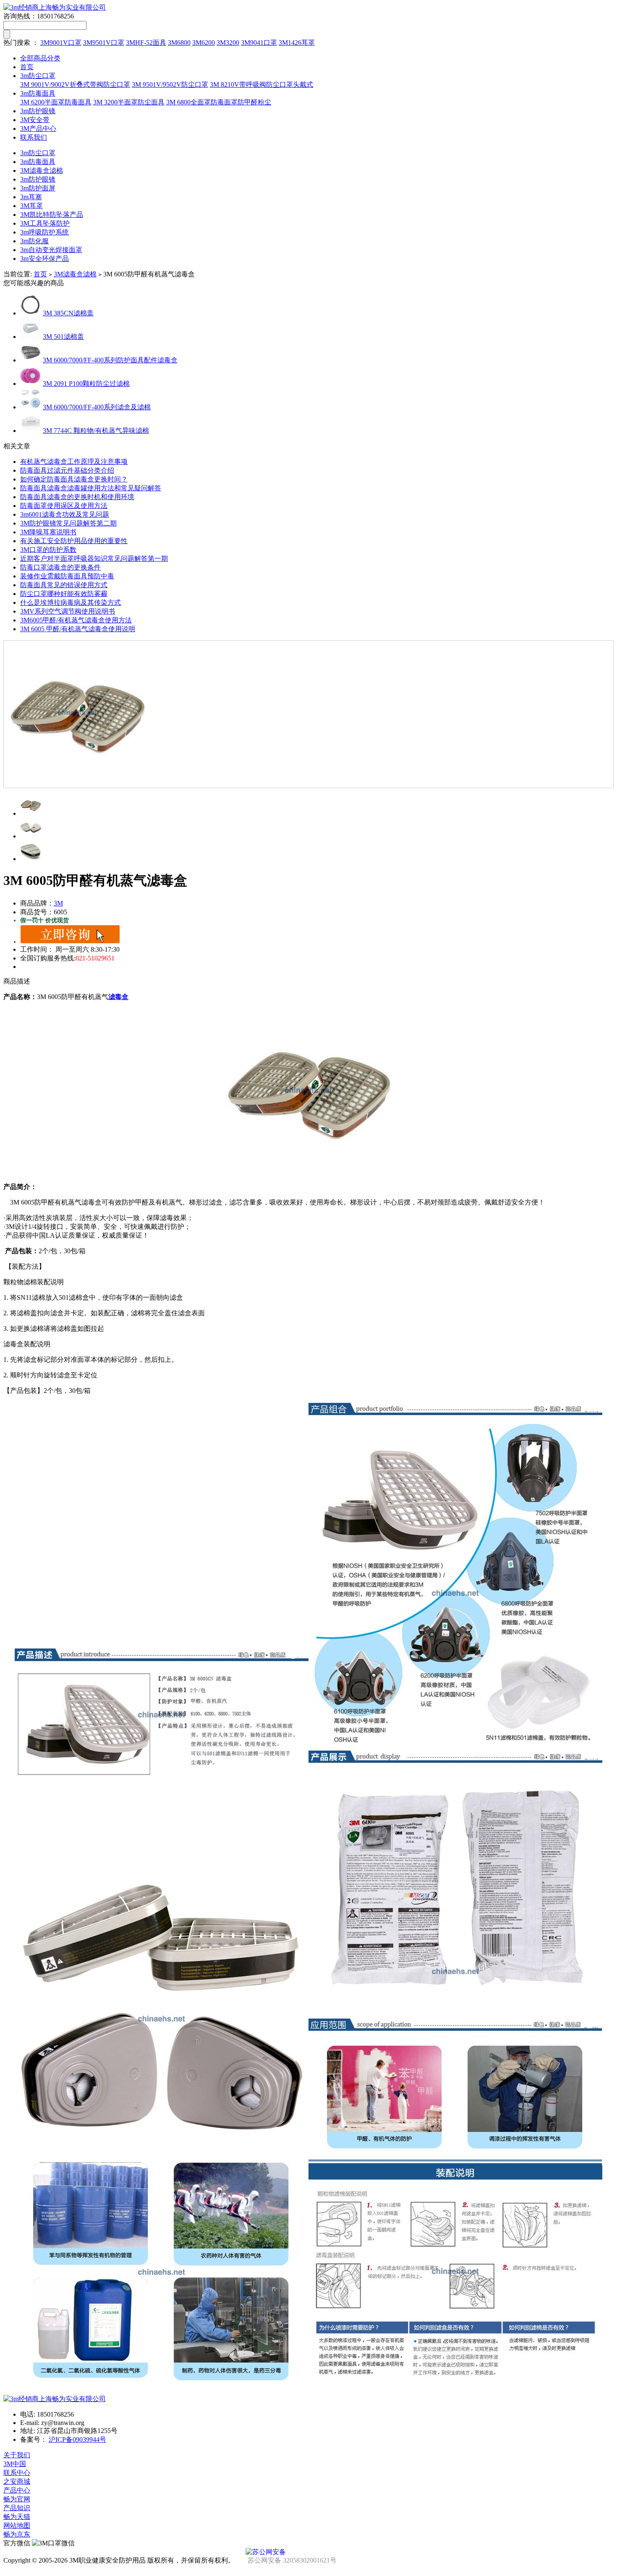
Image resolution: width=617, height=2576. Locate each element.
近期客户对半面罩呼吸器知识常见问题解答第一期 (94, 558)
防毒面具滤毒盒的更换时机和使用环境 (77, 497)
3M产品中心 (38, 129)
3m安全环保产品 (44, 259)
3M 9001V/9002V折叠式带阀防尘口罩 (75, 85)
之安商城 (17, 2481)
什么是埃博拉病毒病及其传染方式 (71, 602)
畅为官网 (17, 2499)
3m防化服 (34, 241)
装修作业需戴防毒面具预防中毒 (67, 576)
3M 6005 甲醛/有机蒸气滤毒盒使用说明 (78, 629)
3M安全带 (35, 120)
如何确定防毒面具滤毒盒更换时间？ (74, 479)
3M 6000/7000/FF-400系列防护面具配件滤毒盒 (110, 360)
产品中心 (17, 2490)
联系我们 (34, 137)
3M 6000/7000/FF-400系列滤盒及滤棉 (97, 407)
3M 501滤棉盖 (63, 337)
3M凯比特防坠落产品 (52, 215)
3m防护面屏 (38, 188)
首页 (27, 67)
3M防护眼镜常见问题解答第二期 (68, 523)
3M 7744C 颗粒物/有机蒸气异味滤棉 (96, 431)
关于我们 (17, 2455)
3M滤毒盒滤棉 (42, 170)
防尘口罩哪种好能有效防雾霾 (64, 594)
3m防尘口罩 (38, 76)
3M (58, 903)
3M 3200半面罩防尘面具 (129, 102)
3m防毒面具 (38, 93)
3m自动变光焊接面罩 (51, 250)
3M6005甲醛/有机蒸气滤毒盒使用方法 (76, 620)
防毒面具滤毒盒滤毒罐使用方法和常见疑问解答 (91, 488)
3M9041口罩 (259, 43)
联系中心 (17, 2473)
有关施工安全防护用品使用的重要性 (74, 541)
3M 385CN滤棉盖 (68, 313)
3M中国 (15, 2464)
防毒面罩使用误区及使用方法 (64, 506)
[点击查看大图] (308, 714)
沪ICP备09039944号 (77, 2439)
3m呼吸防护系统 (44, 232)
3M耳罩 (31, 206)
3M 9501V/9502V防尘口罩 (170, 85)
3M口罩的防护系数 (48, 550)
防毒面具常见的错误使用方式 (64, 585)
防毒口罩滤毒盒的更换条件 (60, 567)
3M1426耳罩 (297, 43)
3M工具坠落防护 (45, 223)
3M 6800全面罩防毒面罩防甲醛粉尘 (219, 102)
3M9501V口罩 (104, 43)
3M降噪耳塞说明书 (48, 532)
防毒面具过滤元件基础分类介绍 (67, 470)
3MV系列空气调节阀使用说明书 (68, 611)
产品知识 (17, 2508)
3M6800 (179, 43)
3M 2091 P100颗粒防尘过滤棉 (86, 384)
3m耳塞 (31, 197)
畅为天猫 (17, 2517)
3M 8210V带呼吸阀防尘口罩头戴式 (261, 85)
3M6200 (204, 43)
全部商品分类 (40, 58)
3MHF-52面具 (146, 43)
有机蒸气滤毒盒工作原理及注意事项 (74, 462)
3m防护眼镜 (38, 111)
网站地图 (17, 2525)
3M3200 (228, 43)
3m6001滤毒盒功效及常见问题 (65, 514)
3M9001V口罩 (61, 43)
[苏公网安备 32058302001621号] (308, 2552)
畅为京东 (17, 2534)
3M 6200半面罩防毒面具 (56, 102)
